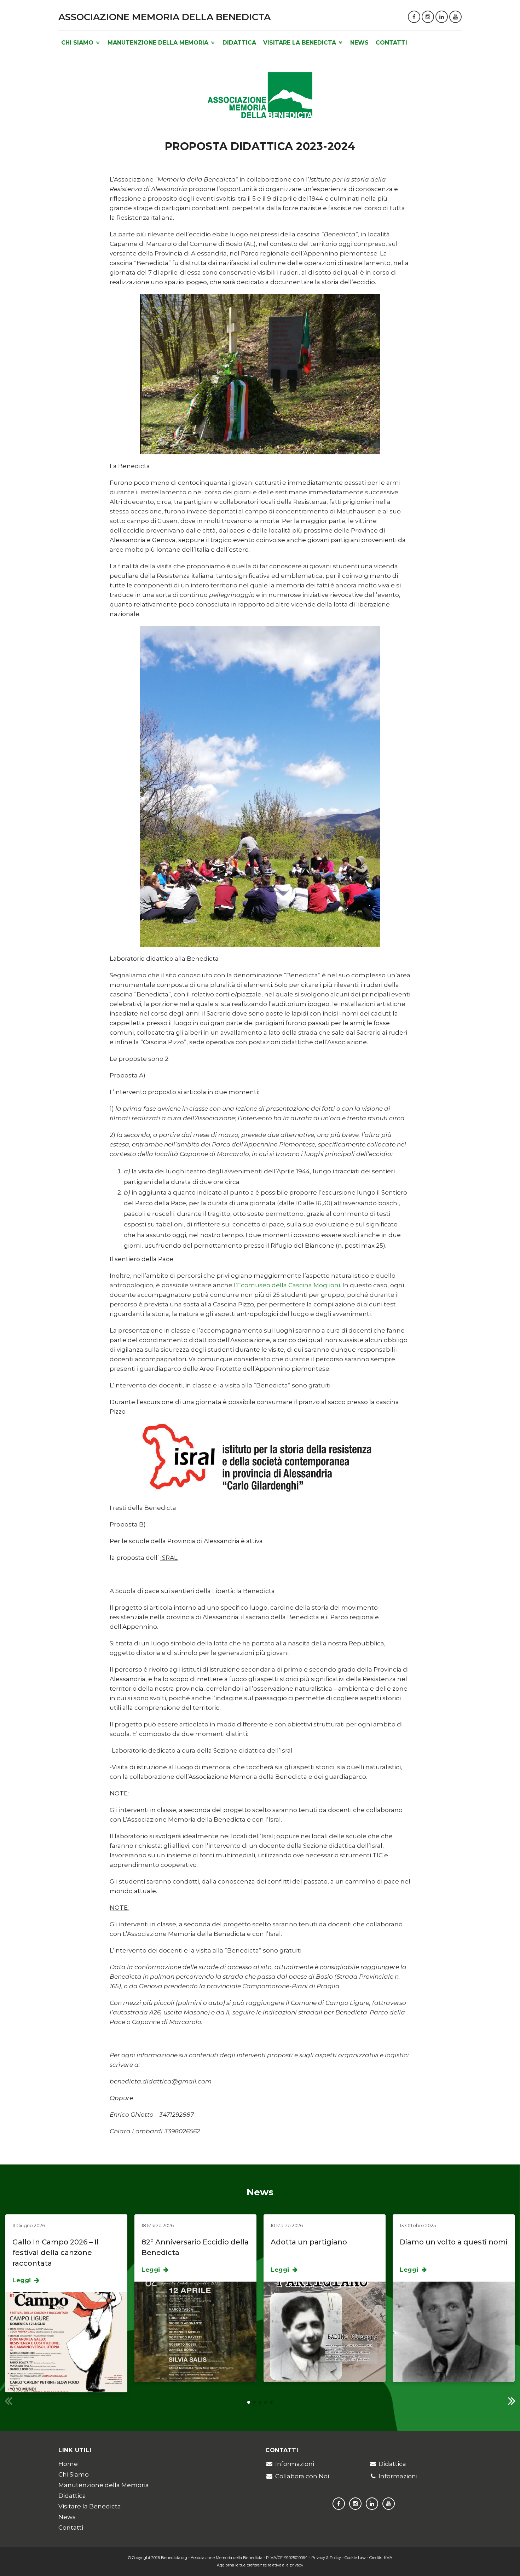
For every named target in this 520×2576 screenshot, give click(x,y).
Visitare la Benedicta (301, 43)
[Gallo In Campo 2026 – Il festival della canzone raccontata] (66, 2342)
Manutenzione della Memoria (159, 43)
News (359, 43)
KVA (388, 2558)
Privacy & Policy (326, 2558)
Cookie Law (355, 2558)
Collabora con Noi (302, 2476)
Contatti (391, 43)
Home (68, 2464)
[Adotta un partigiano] (325, 2331)
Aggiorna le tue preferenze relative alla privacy (260, 2565)
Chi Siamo (78, 43)
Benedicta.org (174, 2558)
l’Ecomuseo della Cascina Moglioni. (287, 1285)
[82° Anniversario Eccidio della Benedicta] (195, 2331)
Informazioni (295, 2464)
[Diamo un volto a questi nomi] (454, 2331)
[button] (512, 2400)
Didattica (239, 43)
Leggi (23, 2280)
